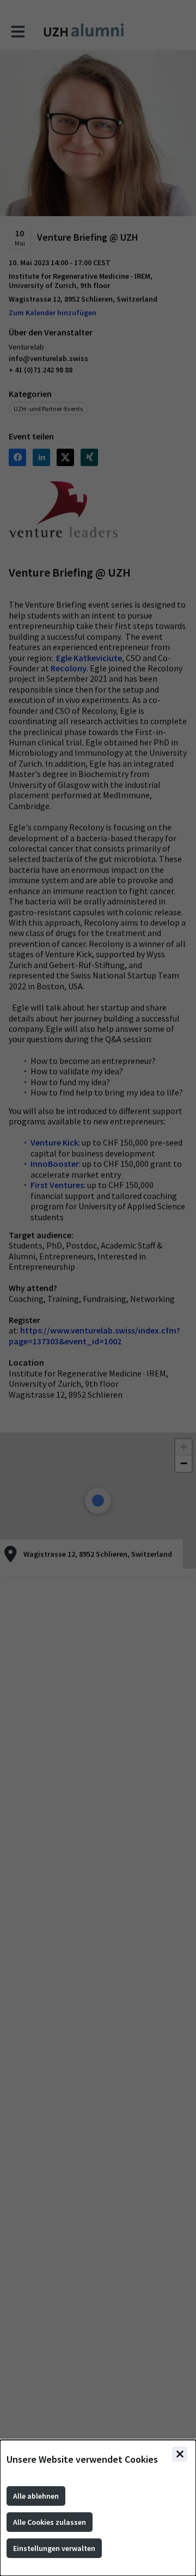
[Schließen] (180, 2454)
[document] (98, 2508)
